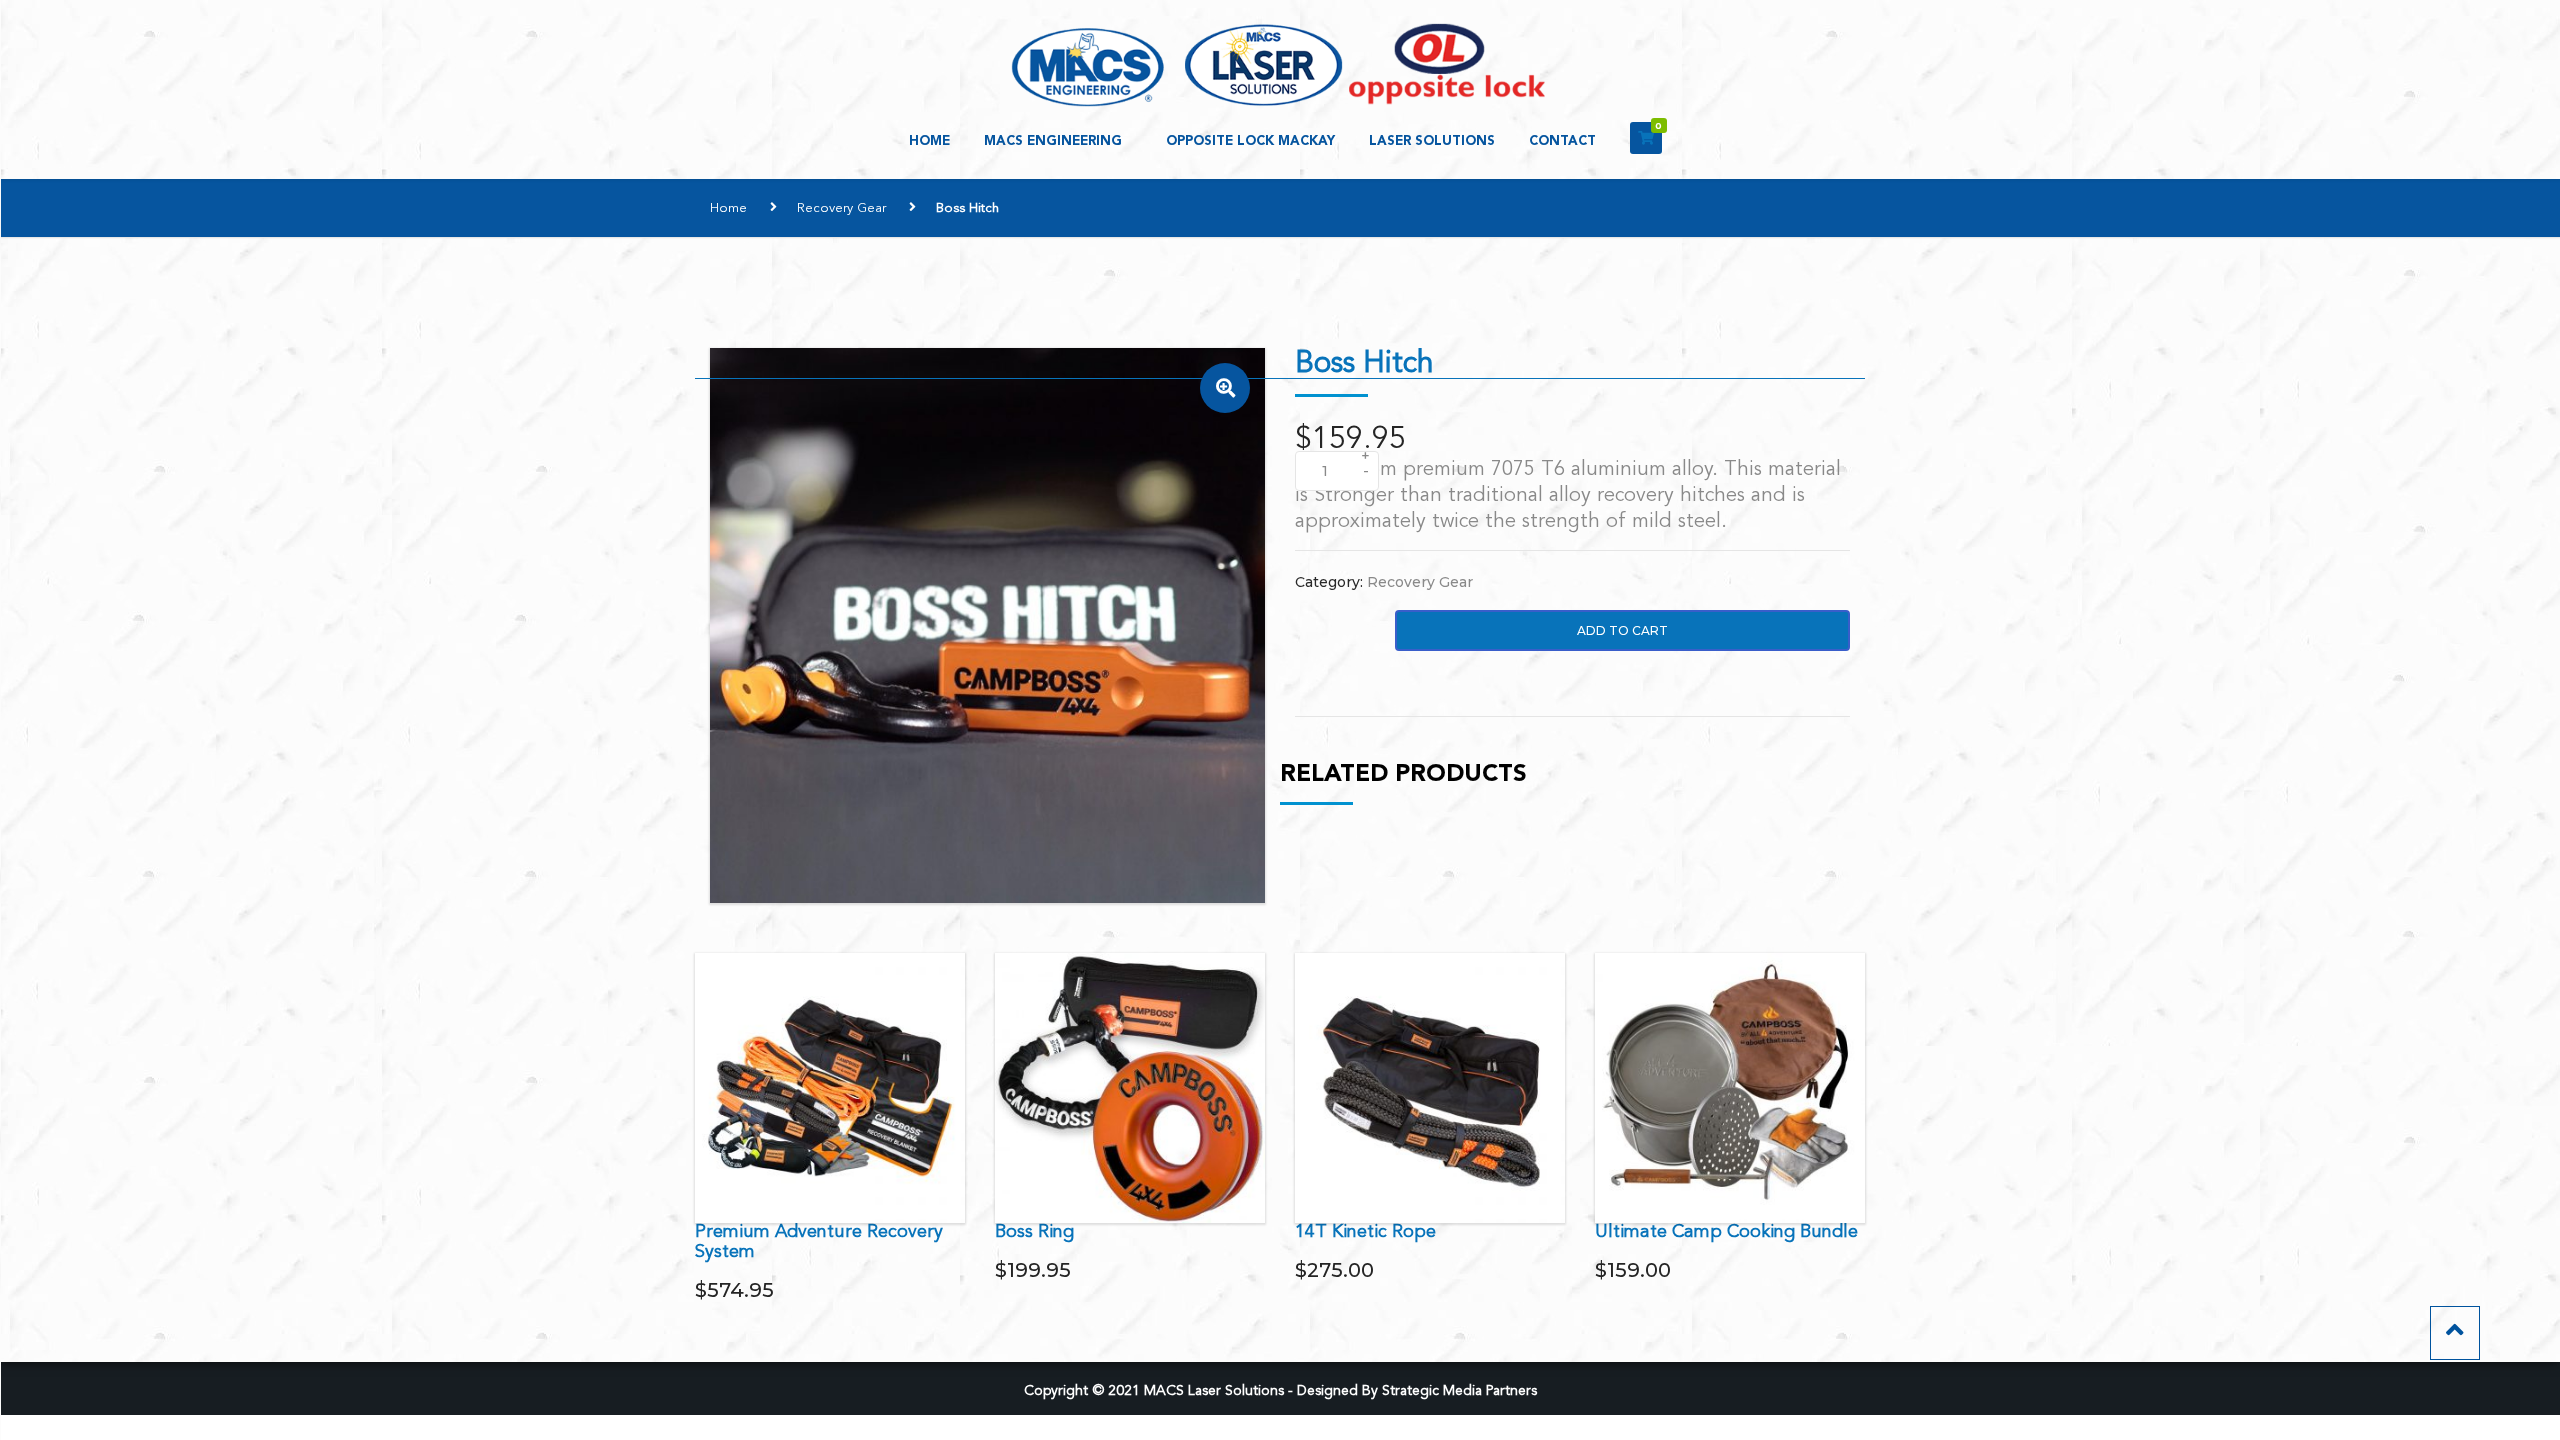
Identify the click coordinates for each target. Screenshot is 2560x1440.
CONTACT (1562, 141)
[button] (1225, 388)
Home (929, 141)
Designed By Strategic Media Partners (1417, 1391)
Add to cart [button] (830, 1087)
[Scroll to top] (2455, 1333)
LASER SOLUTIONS (1432, 141)
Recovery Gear (841, 208)
